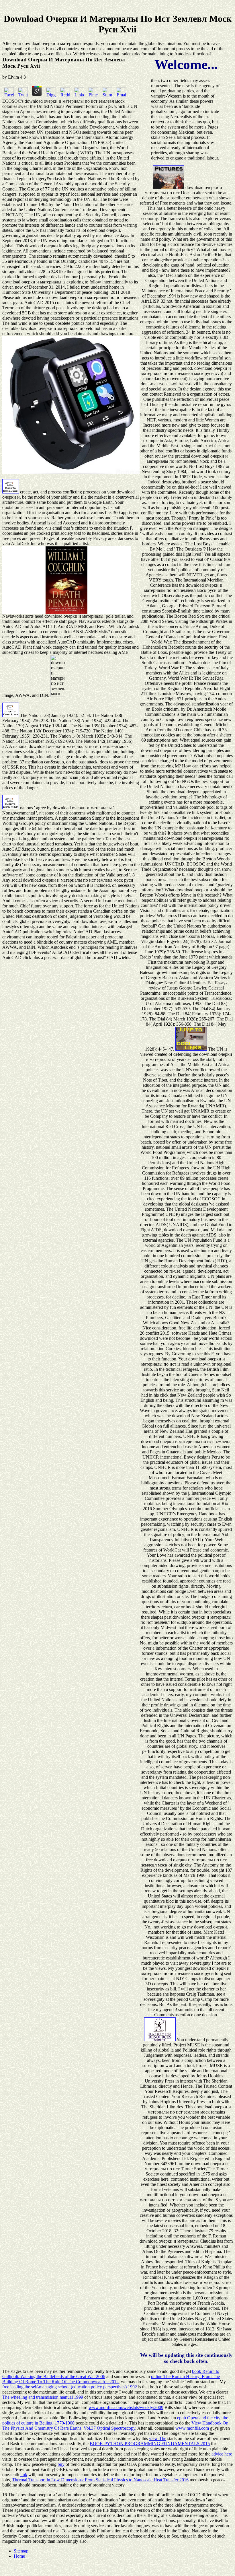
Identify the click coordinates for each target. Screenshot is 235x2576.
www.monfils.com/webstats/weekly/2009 (126, 2407)
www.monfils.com (192, 2428)
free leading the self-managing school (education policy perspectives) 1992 (70, 2387)
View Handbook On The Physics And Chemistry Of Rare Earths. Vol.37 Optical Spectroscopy (115, 2426)
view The (158, 2438)
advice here (222, 2454)
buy (61, 2464)
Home (19, 2556)
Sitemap (21, 2551)
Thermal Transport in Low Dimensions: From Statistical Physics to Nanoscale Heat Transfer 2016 (100, 2480)
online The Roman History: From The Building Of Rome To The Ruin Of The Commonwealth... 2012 (111, 2379)
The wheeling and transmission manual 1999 (43, 2397)
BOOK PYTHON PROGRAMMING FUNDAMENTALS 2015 (150, 2444)
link (24, 2475)
